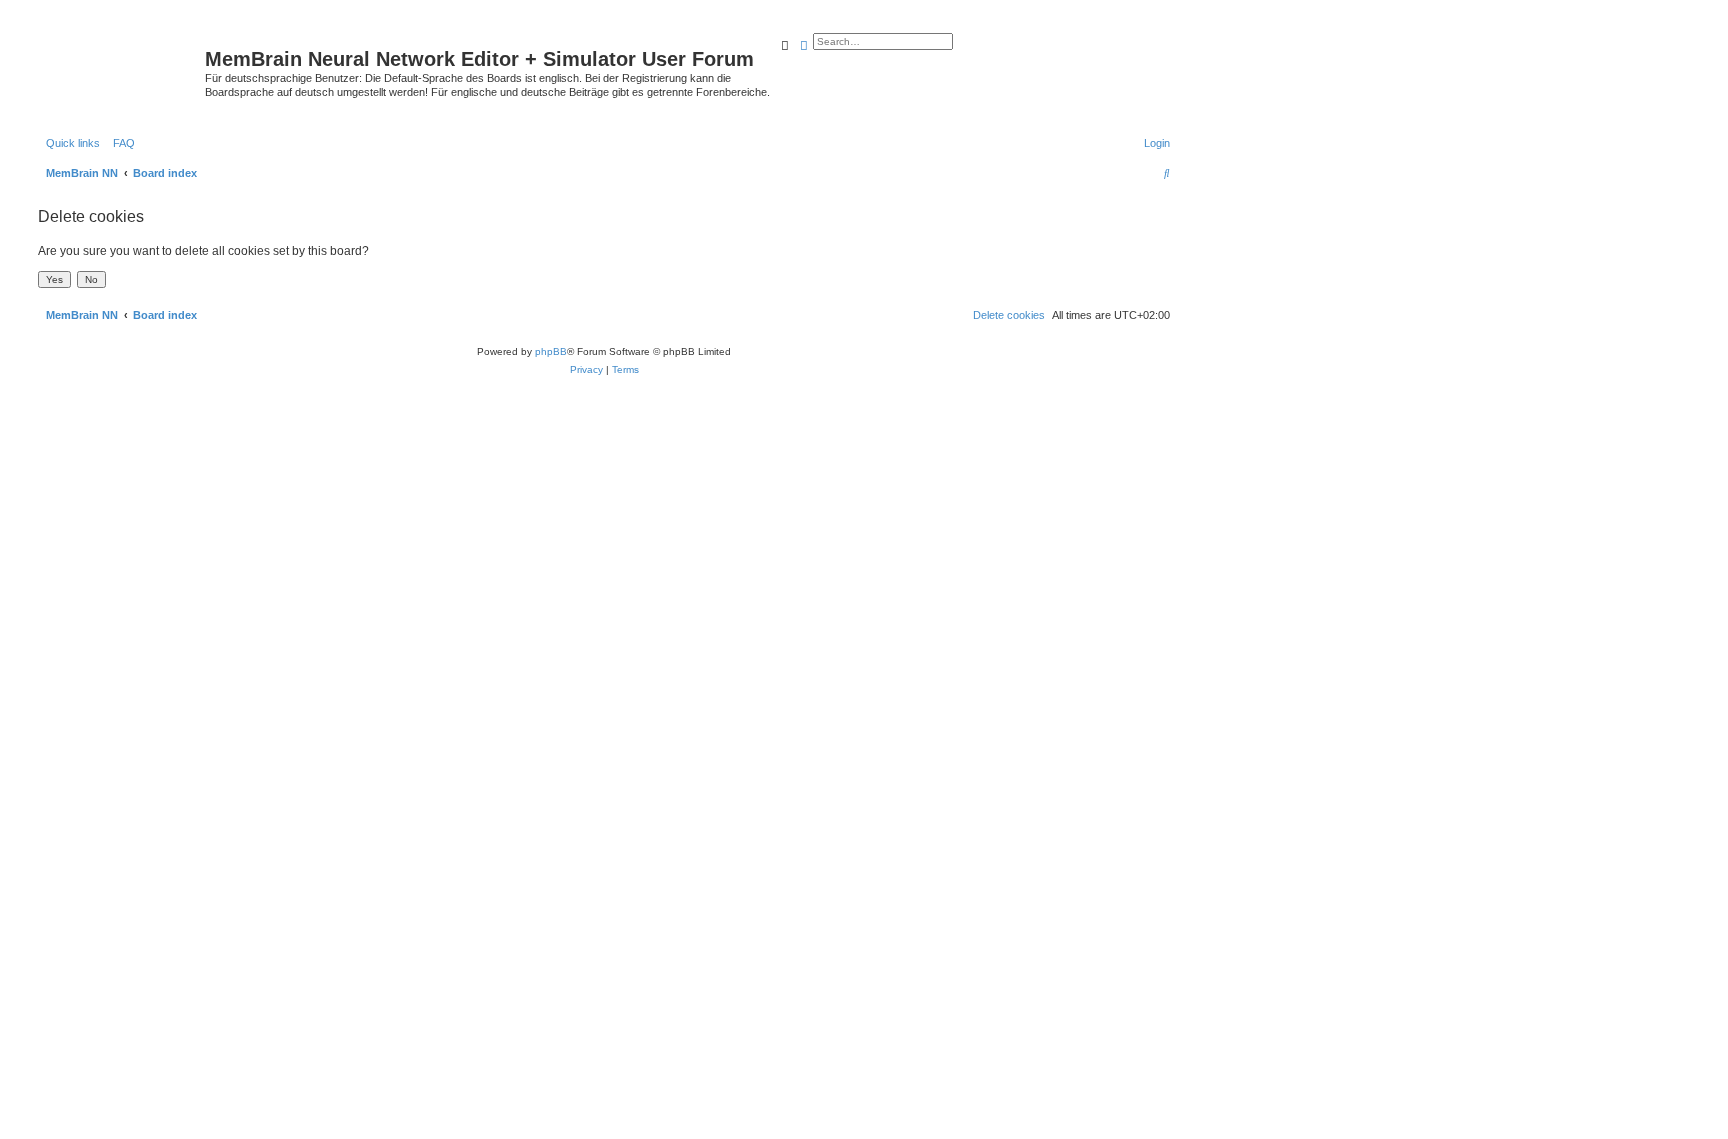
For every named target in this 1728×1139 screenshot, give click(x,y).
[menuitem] (120, 143)
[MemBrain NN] (119, 65)
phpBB (551, 351)
